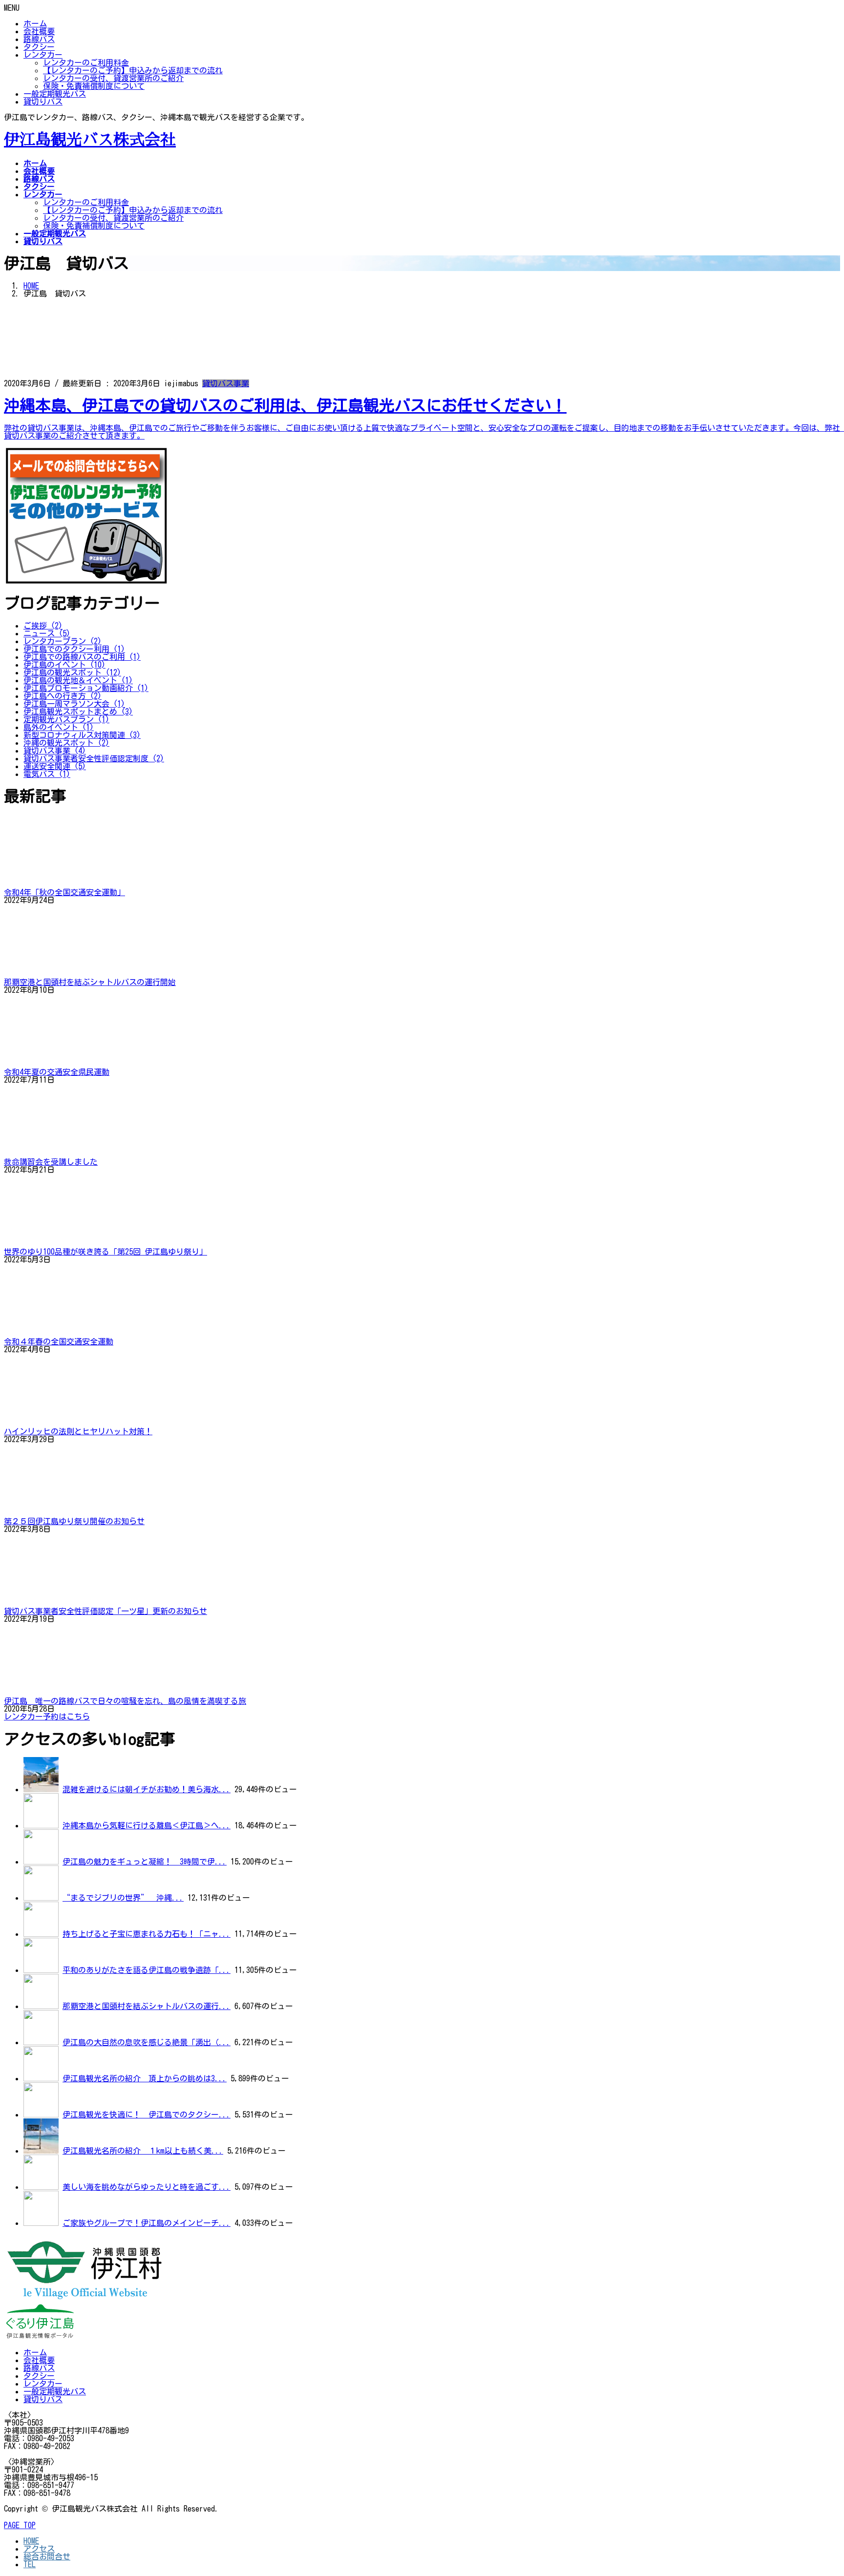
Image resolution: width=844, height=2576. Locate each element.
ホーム (35, 23)
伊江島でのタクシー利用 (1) (74, 649)
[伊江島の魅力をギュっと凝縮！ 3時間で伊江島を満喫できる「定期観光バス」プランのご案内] (41, 1862)
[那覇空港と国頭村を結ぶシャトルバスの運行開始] (41, 2006)
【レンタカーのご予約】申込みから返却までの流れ (133, 70)
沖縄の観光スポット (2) (66, 743)
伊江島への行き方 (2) (63, 696)
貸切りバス (43, 102)
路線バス (39, 39)
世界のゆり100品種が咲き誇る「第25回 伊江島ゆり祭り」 (105, 1252)
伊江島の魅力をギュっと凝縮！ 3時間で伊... (145, 1862)
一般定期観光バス (55, 94)
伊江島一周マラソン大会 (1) (74, 704)
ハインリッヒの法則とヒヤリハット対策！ (78, 1431)
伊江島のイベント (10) (64, 665)
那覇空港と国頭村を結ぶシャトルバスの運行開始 (90, 982)
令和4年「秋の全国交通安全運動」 (64, 892)
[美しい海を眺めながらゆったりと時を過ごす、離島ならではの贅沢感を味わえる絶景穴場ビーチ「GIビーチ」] (41, 2187)
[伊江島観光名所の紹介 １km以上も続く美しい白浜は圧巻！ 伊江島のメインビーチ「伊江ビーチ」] (41, 2151)
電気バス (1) (47, 774)
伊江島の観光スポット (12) (72, 672)
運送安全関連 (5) (55, 766)
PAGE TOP (20, 2525)
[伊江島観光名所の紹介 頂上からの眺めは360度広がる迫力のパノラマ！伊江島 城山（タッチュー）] (41, 2078)
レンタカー (43, 55)
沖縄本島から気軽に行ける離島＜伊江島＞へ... (147, 1825)
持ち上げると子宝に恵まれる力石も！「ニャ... (147, 1934)
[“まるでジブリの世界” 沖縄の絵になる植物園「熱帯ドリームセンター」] (41, 1898)
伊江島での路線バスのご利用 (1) (82, 657)
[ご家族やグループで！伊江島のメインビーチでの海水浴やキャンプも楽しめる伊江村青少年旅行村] (41, 2223)
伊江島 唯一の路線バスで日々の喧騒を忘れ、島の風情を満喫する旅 (125, 1701)
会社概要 (39, 31)
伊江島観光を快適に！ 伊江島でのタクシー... (147, 2115)
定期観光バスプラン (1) (66, 719)
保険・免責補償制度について (94, 86)
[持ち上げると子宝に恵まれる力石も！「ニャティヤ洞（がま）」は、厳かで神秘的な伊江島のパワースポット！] (41, 1934)
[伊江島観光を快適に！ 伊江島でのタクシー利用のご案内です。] (41, 2115)
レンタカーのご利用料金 (86, 63)
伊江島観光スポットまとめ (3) (78, 712)
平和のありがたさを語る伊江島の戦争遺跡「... (147, 1970)
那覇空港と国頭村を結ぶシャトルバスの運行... (147, 2006)
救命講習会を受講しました (51, 1162)
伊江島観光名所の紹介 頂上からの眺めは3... (145, 2078)
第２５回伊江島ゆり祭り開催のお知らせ (74, 1521)
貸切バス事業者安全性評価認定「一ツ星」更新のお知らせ (105, 1611)
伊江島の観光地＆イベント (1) (78, 680)
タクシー (39, 47)
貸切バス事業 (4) (55, 751)
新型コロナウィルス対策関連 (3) (82, 735)
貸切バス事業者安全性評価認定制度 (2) (94, 758)
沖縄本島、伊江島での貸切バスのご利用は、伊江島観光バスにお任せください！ (285, 405)
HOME (31, 2541)
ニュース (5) (47, 633)
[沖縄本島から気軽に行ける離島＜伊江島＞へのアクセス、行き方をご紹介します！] (41, 1825)
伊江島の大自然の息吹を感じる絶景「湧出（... (147, 2042)
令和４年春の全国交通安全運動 (59, 1341)
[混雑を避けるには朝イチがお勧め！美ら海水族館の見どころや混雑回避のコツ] (41, 1789)
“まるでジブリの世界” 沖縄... (123, 1898)
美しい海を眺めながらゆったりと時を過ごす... (147, 2187)
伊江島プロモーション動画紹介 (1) (86, 688)
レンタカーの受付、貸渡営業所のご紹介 (113, 78)
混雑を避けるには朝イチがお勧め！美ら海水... (147, 1789)
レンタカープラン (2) (63, 641)
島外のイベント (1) (59, 727)
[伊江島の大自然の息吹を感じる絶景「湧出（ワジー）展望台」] (41, 2042)
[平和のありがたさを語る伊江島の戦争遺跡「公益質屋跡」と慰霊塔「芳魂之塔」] (41, 1970)
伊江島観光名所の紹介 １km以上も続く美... (143, 2151)
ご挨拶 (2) (43, 626)
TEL (30, 2564)
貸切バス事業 (226, 383)
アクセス (39, 2549)
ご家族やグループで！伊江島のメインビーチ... (147, 2223)
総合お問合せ (47, 2556)
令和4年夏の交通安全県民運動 (57, 1072)
